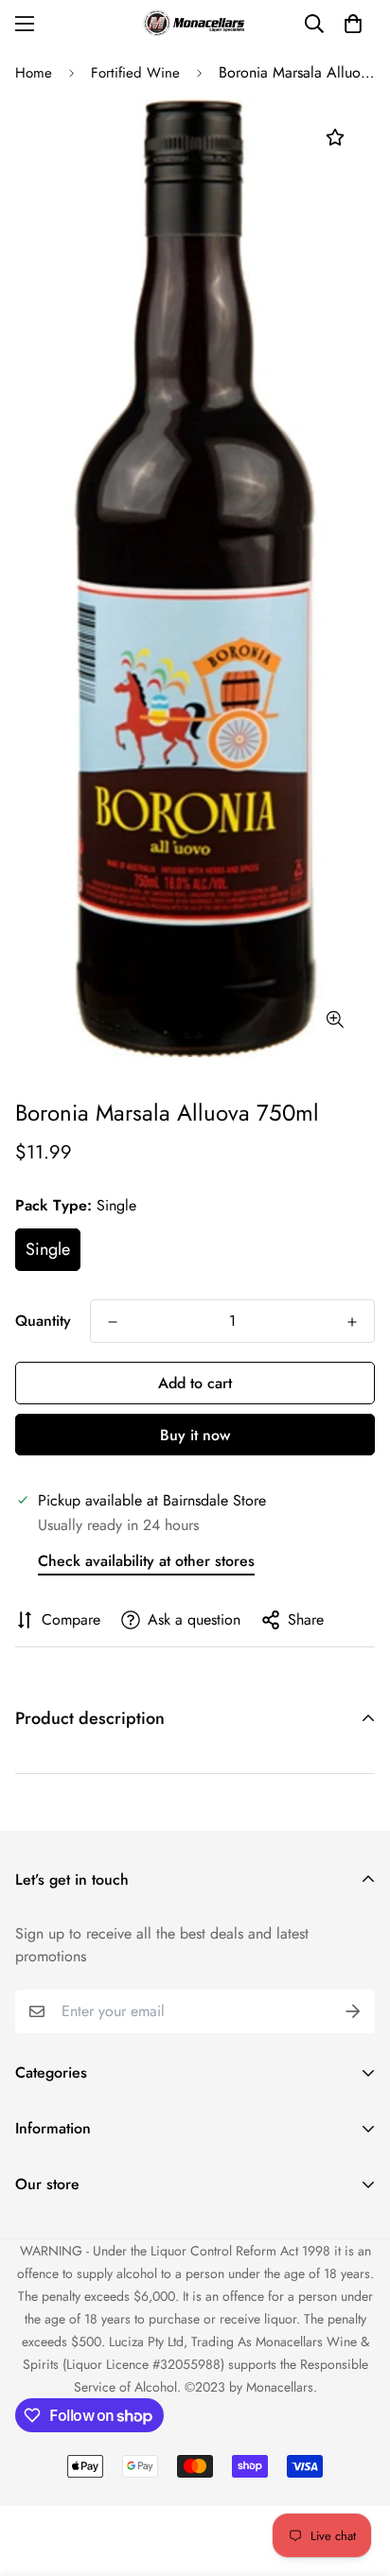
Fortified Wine (135, 73)
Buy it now (195, 1435)
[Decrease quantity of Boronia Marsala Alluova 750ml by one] (113, 1322)
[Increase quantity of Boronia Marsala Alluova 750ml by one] (352, 1322)
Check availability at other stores (146, 1561)
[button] (353, 24)
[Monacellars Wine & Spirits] (195, 23)
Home (34, 73)
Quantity (43, 1321)
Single (48, 1249)
